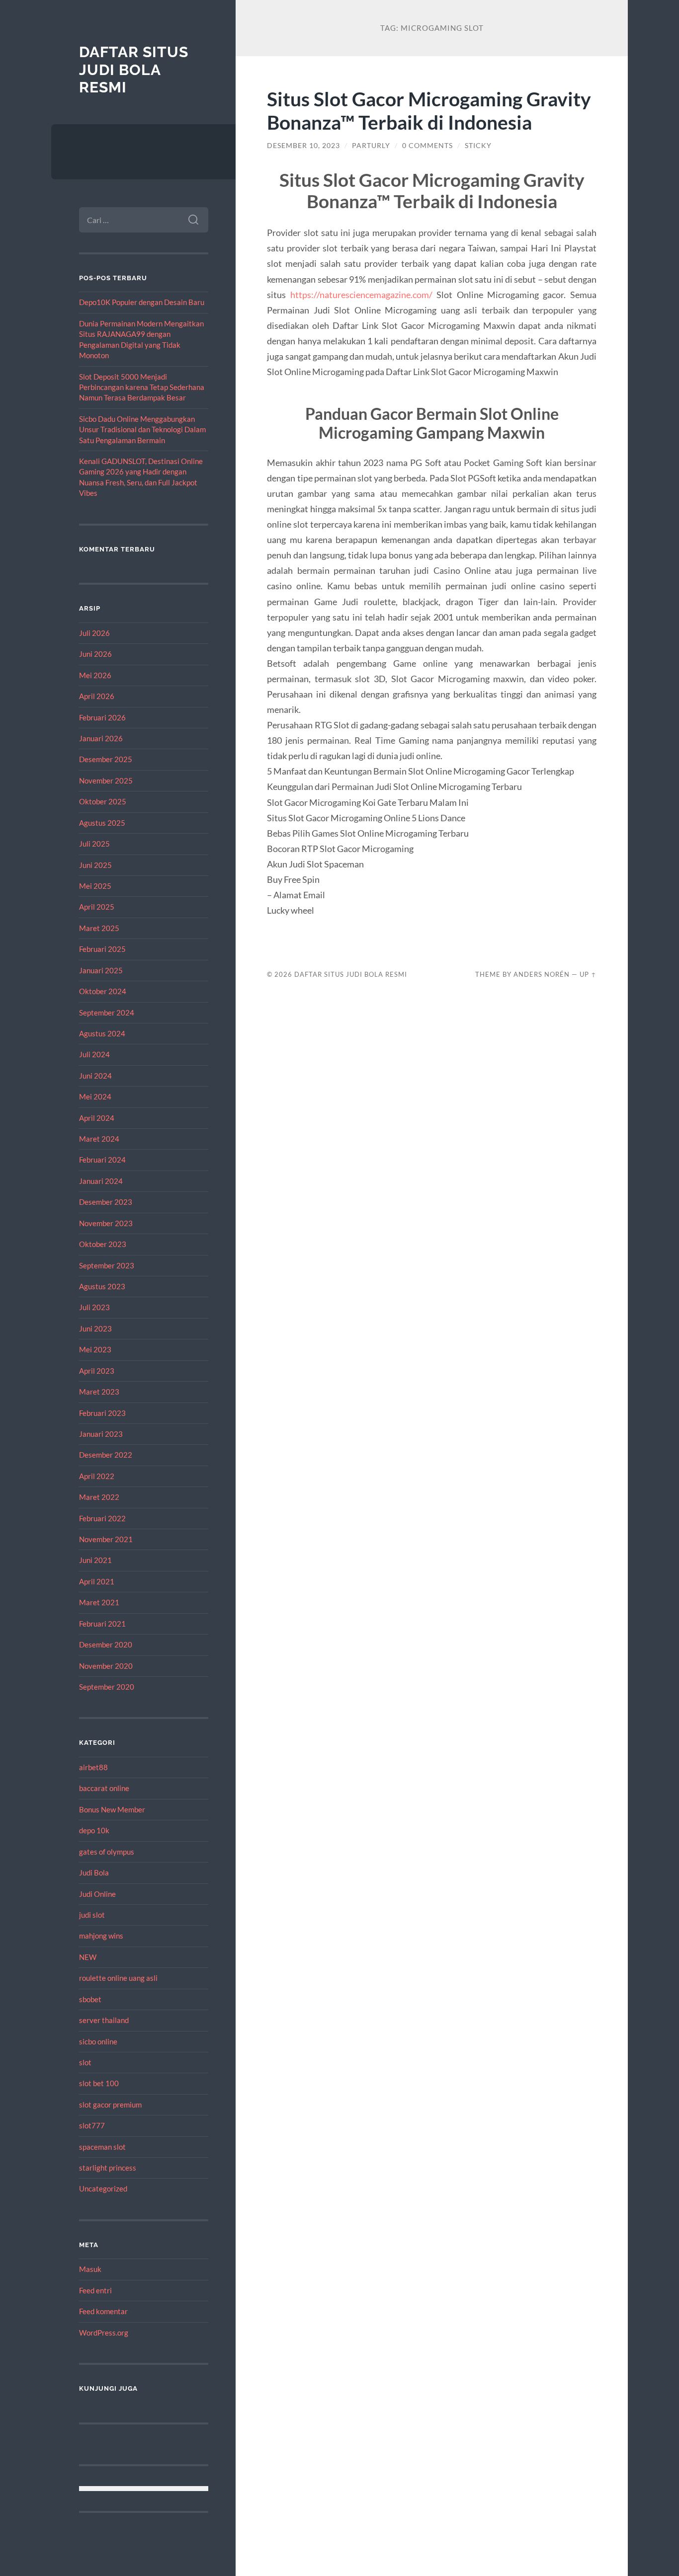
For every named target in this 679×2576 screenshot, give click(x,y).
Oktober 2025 (103, 801)
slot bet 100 (99, 2083)
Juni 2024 (95, 1076)
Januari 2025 (101, 970)
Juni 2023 (95, 1328)
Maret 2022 (99, 1497)
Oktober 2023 (103, 1244)
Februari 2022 (102, 1518)
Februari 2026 (102, 717)
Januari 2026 (101, 738)
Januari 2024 (101, 1181)
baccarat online (104, 1788)
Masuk (90, 2269)
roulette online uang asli (118, 1978)
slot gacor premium (110, 2105)
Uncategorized (103, 2188)
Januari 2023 (101, 1434)
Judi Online (97, 1894)
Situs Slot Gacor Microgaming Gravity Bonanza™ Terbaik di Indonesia (429, 110)
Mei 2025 (95, 886)
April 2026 (97, 696)
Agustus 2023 (102, 1286)
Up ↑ (588, 974)
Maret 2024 (99, 1139)
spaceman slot (102, 2147)
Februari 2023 (102, 1413)
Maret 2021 (99, 1602)
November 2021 (106, 1539)
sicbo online (98, 2041)
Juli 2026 (94, 633)
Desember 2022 (106, 1455)
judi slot (92, 1915)
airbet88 (93, 1767)
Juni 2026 (95, 654)
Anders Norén (542, 974)
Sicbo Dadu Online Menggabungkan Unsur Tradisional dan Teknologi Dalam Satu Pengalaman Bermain (142, 429)
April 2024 (97, 1118)
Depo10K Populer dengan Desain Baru (142, 302)
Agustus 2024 (102, 1033)
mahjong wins (101, 1936)
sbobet (90, 1999)
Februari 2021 (102, 1624)
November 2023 (106, 1223)
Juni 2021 (95, 1560)
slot (85, 2062)
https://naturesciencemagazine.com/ (361, 295)
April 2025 (97, 907)
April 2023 (97, 1371)
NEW (88, 1957)
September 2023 (107, 1265)
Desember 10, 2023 (303, 146)
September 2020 (107, 1687)
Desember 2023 (106, 1202)
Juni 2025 (95, 865)
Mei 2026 (95, 675)
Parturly (371, 146)
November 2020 (106, 1666)
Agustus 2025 (102, 823)
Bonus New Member (112, 1809)
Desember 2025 (106, 759)
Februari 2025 (102, 949)
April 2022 (97, 1476)
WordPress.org (104, 2333)
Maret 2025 (99, 928)
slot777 (92, 2125)
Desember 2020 (106, 1644)
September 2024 (107, 1013)
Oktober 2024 (103, 991)
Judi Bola (94, 1873)
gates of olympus (107, 1852)
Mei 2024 (95, 1096)
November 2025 (106, 781)
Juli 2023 (94, 1307)
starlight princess (108, 2168)
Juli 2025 (94, 844)
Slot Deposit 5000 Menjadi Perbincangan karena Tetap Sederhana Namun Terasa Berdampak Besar (142, 387)
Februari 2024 (102, 1160)
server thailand (104, 2020)
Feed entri (95, 2290)
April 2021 (97, 1581)
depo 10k (94, 1830)
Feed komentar (103, 2311)
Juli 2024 (94, 1054)
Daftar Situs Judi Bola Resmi (134, 70)
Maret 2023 (99, 1392)
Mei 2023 (95, 1349)
